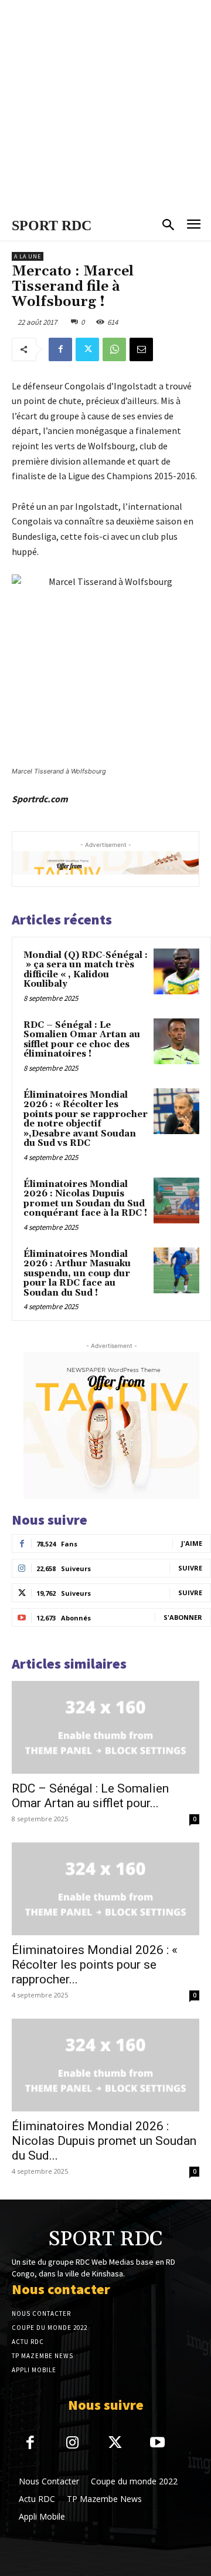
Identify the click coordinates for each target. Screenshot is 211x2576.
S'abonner (183, 1617)
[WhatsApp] (114, 349)
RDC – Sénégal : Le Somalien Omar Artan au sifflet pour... (90, 1796)
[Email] (141, 349)
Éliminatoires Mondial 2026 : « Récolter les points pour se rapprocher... (95, 1965)
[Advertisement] (105, 106)
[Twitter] (87, 349)
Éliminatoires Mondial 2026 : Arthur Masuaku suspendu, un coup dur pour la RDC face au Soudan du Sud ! (77, 1274)
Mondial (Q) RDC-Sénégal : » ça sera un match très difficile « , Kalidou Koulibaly (86, 970)
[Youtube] (158, 2444)
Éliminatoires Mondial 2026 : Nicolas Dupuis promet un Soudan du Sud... (104, 2141)
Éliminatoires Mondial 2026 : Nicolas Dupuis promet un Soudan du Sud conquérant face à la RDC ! (85, 1199)
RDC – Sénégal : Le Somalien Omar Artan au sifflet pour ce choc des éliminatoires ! (82, 1040)
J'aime (192, 1543)
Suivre (190, 1568)
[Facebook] (60, 349)
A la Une (28, 256)
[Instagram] (73, 2444)
